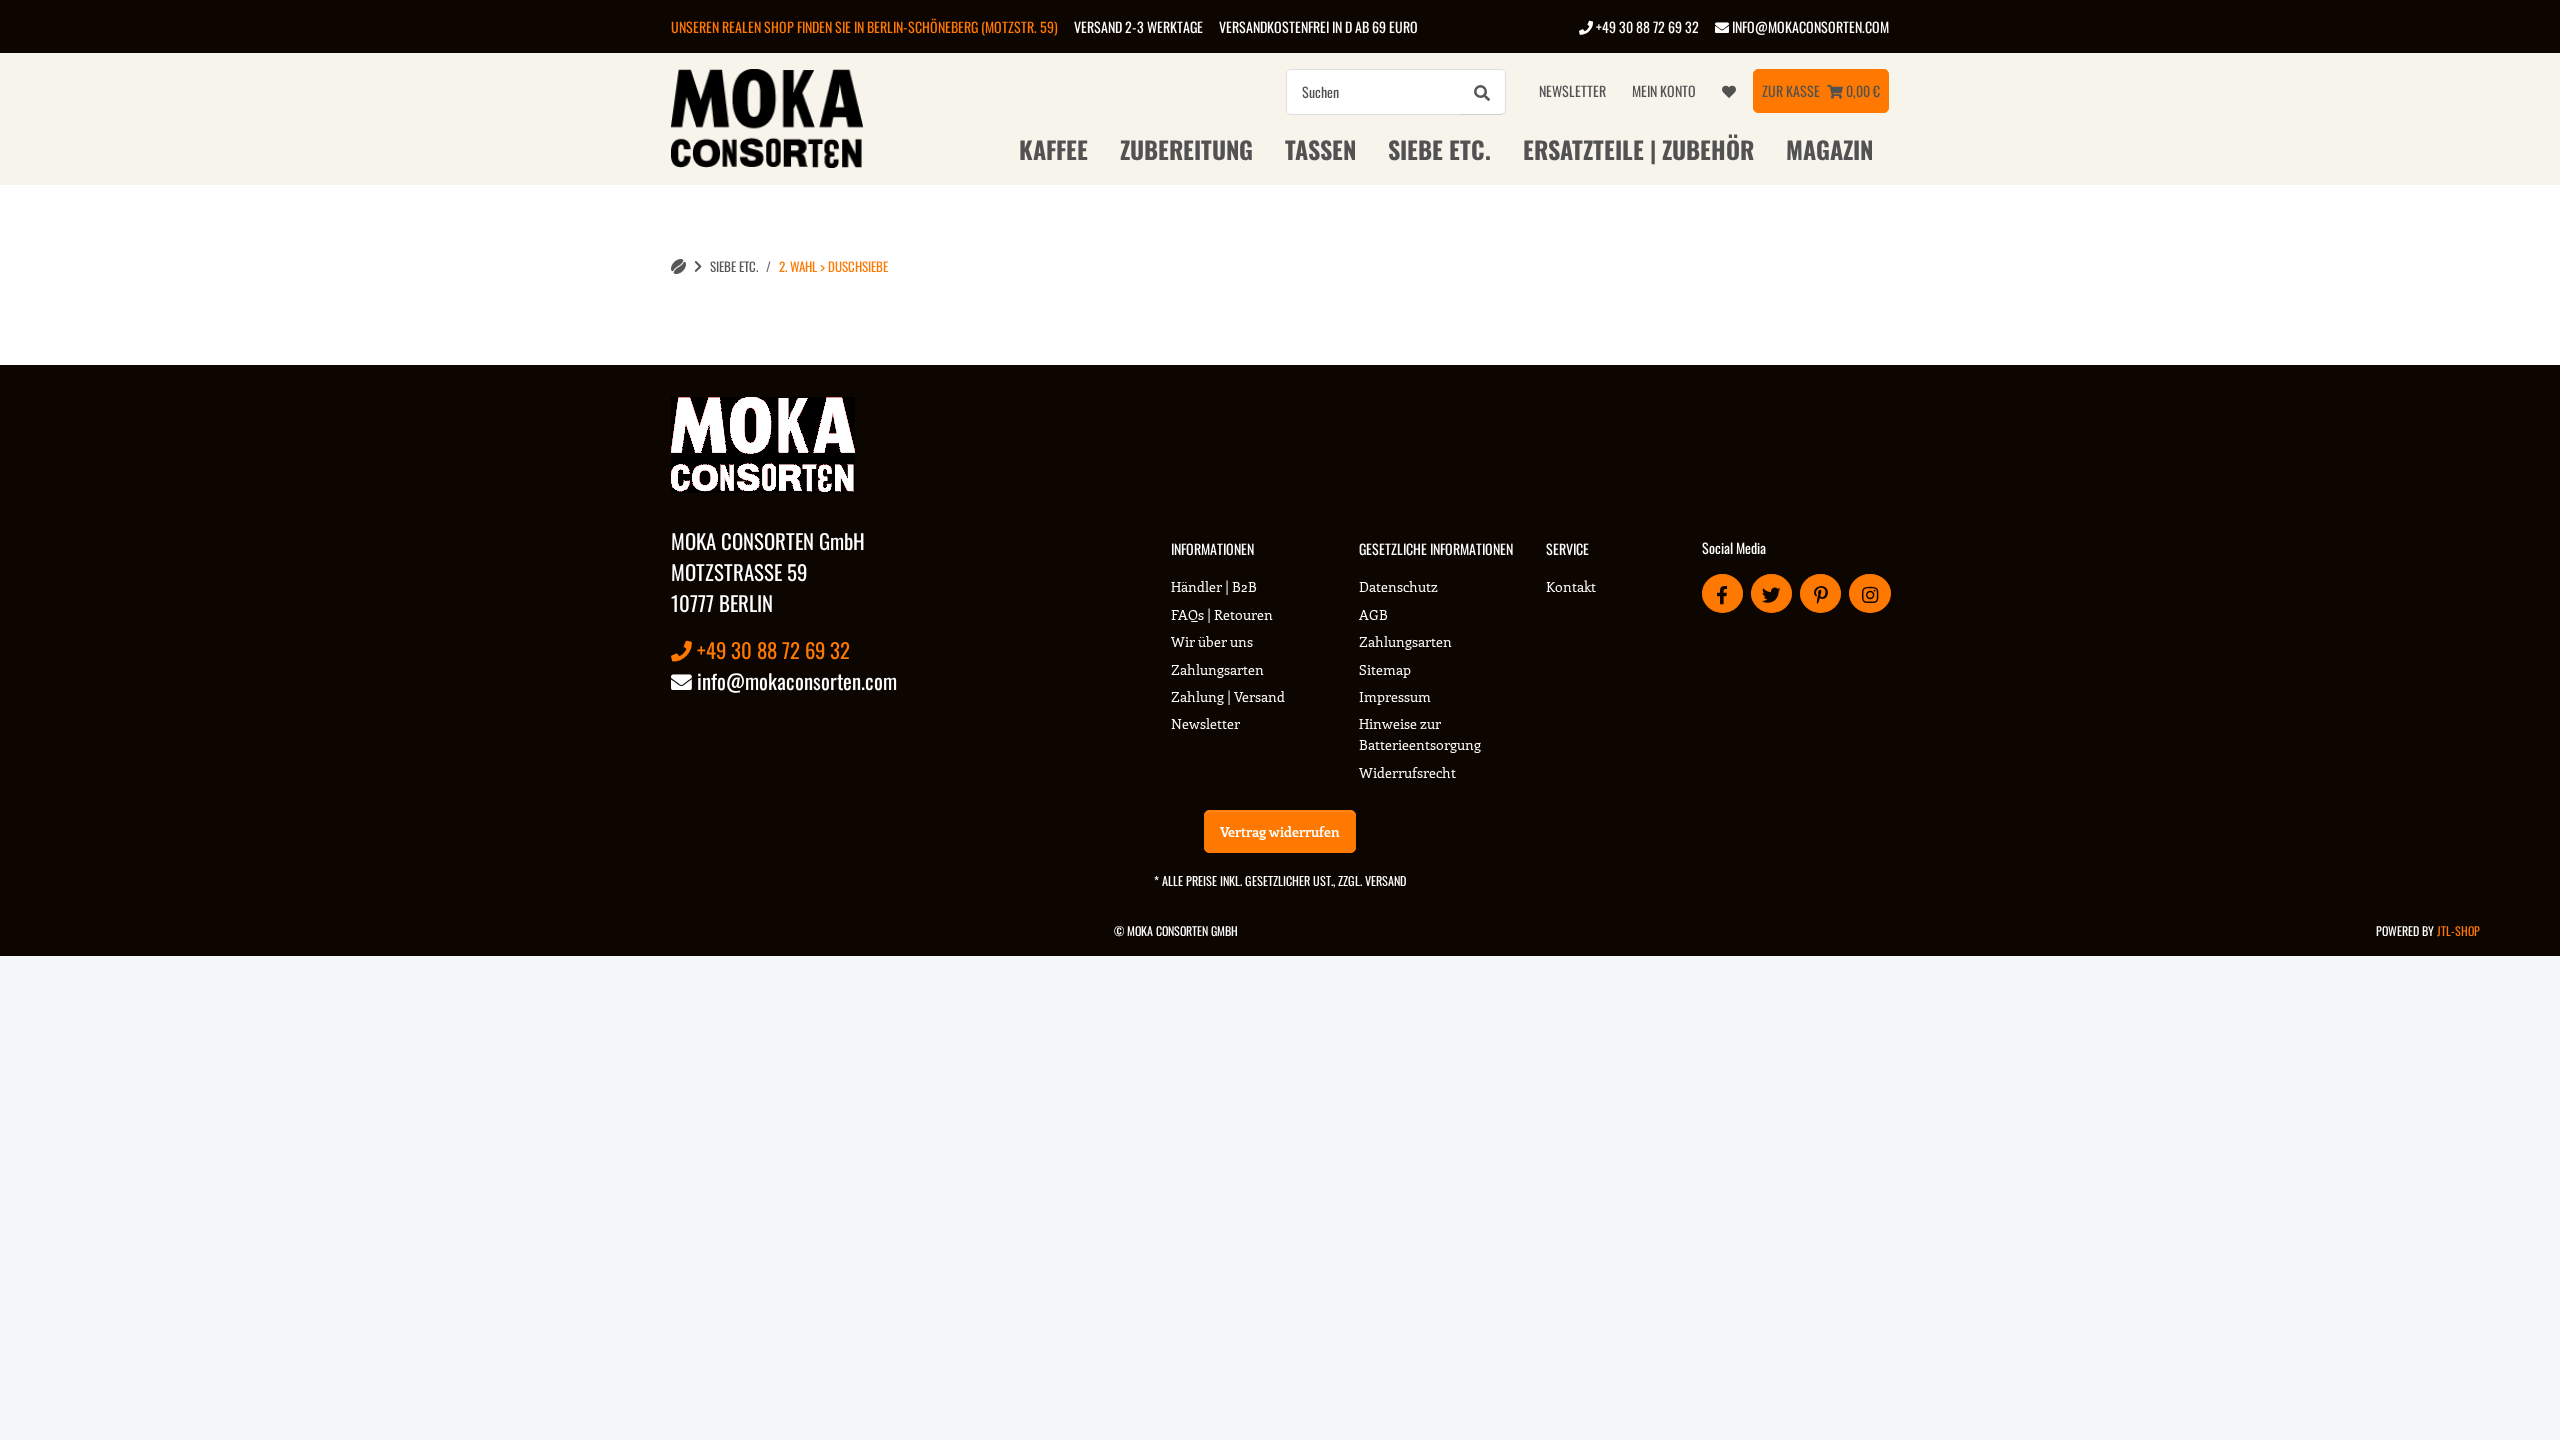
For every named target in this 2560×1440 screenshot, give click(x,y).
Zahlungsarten (1217, 669)
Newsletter (1572, 90)
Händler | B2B (1214, 586)
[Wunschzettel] (1729, 91)
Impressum (1395, 696)
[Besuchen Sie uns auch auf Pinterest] (1820, 593)
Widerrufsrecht (1407, 772)
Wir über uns (1212, 641)
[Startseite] (678, 266)
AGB (1373, 614)
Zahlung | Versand (1228, 696)
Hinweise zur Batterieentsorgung (1420, 734)
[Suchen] (1482, 92)
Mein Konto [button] (1664, 90)
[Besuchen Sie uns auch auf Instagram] (1869, 593)
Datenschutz (1398, 586)
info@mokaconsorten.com (1809, 26)
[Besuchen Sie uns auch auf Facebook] (1722, 593)
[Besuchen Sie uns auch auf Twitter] (1771, 593)
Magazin (1829, 149)
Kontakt (1571, 586)
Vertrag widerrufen (1280, 831)
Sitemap (1385, 669)
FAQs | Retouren (1222, 614)
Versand (1385, 880)
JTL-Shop (2458, 930)
